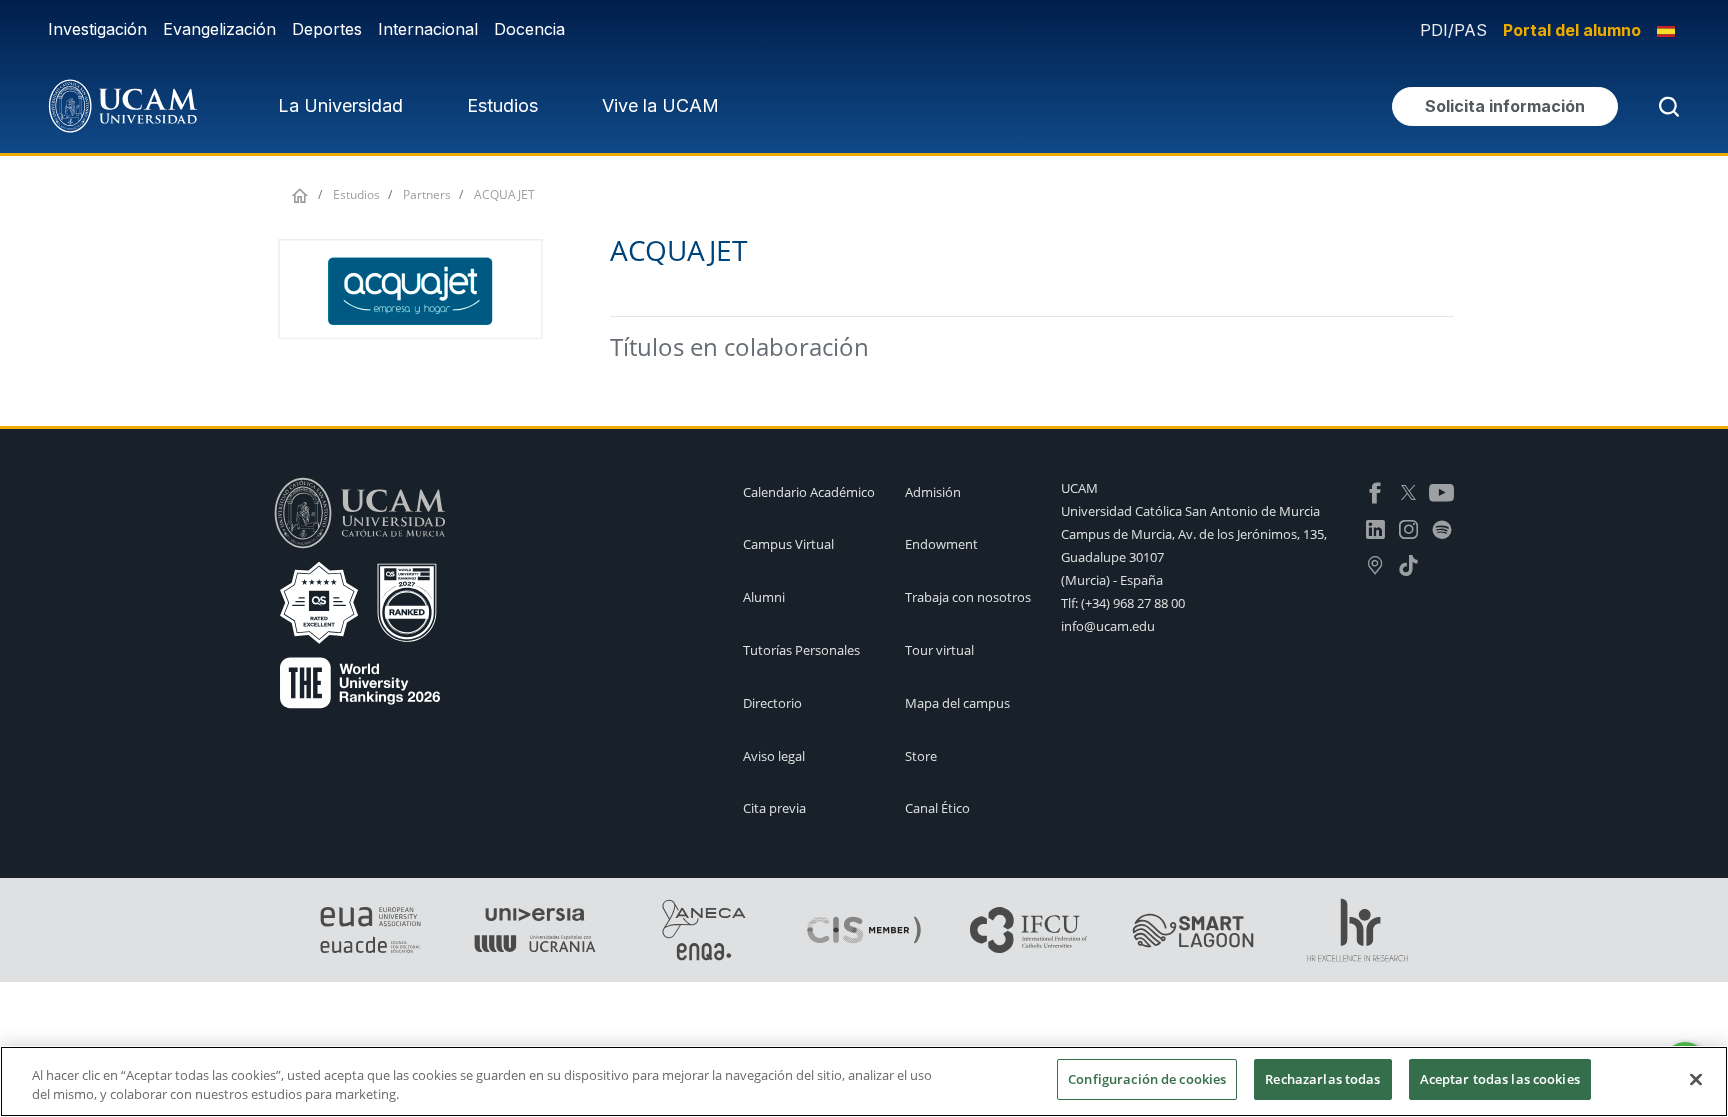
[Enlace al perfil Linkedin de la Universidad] (1375, 527)
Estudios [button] (502, 105)
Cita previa (774, 808)
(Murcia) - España (1112, 580)
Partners (427, 194)
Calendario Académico (809, 492)
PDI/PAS (1453, 30)
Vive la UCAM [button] (660, 105)
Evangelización (219, 29)
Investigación (97, 29)
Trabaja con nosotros (968, 597)
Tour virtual (939, 650)
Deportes (327, 29)
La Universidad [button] (340, 105)
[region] (864, 1081)
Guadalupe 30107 (1112, 557)
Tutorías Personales (801, 650)
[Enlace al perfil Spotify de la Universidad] (1441, 527)
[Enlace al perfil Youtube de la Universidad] (1441, 491)
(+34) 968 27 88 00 (1133, 603)
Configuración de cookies (1147, 1079)
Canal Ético (937, 808)
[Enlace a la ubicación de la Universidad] (1375, 564)
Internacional (428, 29)
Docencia (529, 29)
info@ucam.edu (1108, 626)
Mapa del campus (957, 703)
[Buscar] (1665, 106)
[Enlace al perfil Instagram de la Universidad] (1408, 527)
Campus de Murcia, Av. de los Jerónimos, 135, (1194, 534)
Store (921, 756)
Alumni (764, 597)
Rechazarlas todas (1322, 1079)
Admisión (933, 492)
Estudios (356, 194)
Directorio (772, 703)
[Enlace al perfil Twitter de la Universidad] (1408, 491)
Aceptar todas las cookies (1500, 1079)
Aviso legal (774, 756)
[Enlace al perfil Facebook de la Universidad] (1375, 491)
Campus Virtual (788, 544)
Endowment (941, 544)
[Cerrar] (1696, 1079)
